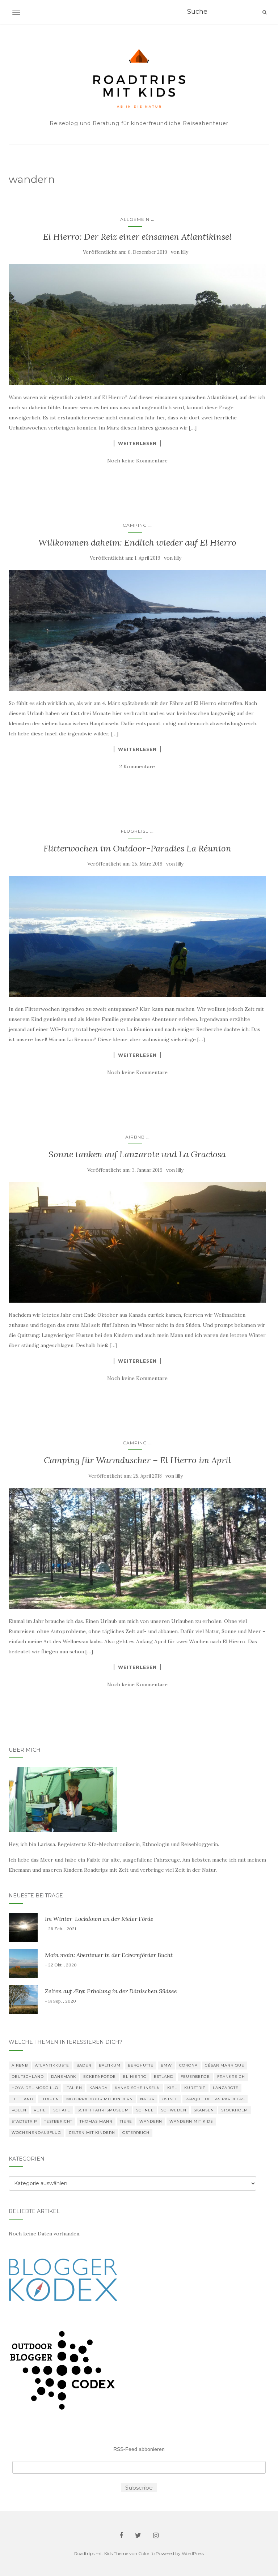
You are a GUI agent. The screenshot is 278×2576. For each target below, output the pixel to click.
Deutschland (28, 2077)
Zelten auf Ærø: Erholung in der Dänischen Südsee (111, 1991)
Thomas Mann (96, 2121)
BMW (166, 2065)
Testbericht (58, 2121)
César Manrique (225, 2065)
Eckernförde (100, 2077)
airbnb (135, 1137)
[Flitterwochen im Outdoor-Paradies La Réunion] (137, 936)
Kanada (98, 2088)
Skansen (204, 2110)
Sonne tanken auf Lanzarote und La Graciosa (137, 1154)
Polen (19, 2110)
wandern (151, 2121)
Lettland (22, 2099)
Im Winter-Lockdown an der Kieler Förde (99, 1919)
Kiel (172, 2088)
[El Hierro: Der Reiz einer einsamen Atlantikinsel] (137, 325)
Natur (147, 2099)
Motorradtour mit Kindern (100, 2099)
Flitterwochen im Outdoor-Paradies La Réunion (137, 848)
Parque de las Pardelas (215, 2099)
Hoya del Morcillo (35, 2088)
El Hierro (135, 2077)
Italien (74, 2088)
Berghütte (141, 2065)
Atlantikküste (52, 2065)
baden (84, 2065)
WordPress (193, 2553)
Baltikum (110, 2065)
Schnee (145, 2110)
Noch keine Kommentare (137, 461)
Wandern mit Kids (191, 2121)
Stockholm (235, 2110)
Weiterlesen (137, 443)
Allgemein (135, 219)
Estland (164, 2077)
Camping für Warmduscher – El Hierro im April (137, 1460)
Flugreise (135, 831)
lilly (185, 252)
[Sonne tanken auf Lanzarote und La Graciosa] (137, 1243)
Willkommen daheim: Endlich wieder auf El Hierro (137, 542)
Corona (188, 2065)
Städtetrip (24, 2121)
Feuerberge (195, 2077)
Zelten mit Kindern (92, 2133)
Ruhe (40, 2110)
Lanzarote (226, 2088)
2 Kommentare (137, 766)
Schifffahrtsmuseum (103, 2110)
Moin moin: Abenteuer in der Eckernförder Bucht (109, 1955)
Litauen (50, 2099)
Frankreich (231, 2077)
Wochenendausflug (36, 2133)
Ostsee (170, 2099)
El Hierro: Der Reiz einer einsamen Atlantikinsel (137, 237)
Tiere (126, 2121)
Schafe (62, 2110)
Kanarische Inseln (137, 2088)
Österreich (136, 2133)
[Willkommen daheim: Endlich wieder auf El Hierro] (137, 631)
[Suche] (264, 12)
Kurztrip (195, 2088)
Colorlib (146, 2553)
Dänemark (64, 2077)
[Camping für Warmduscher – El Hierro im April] (137, 1548)
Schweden (174, 2110)
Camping (135, 525)
